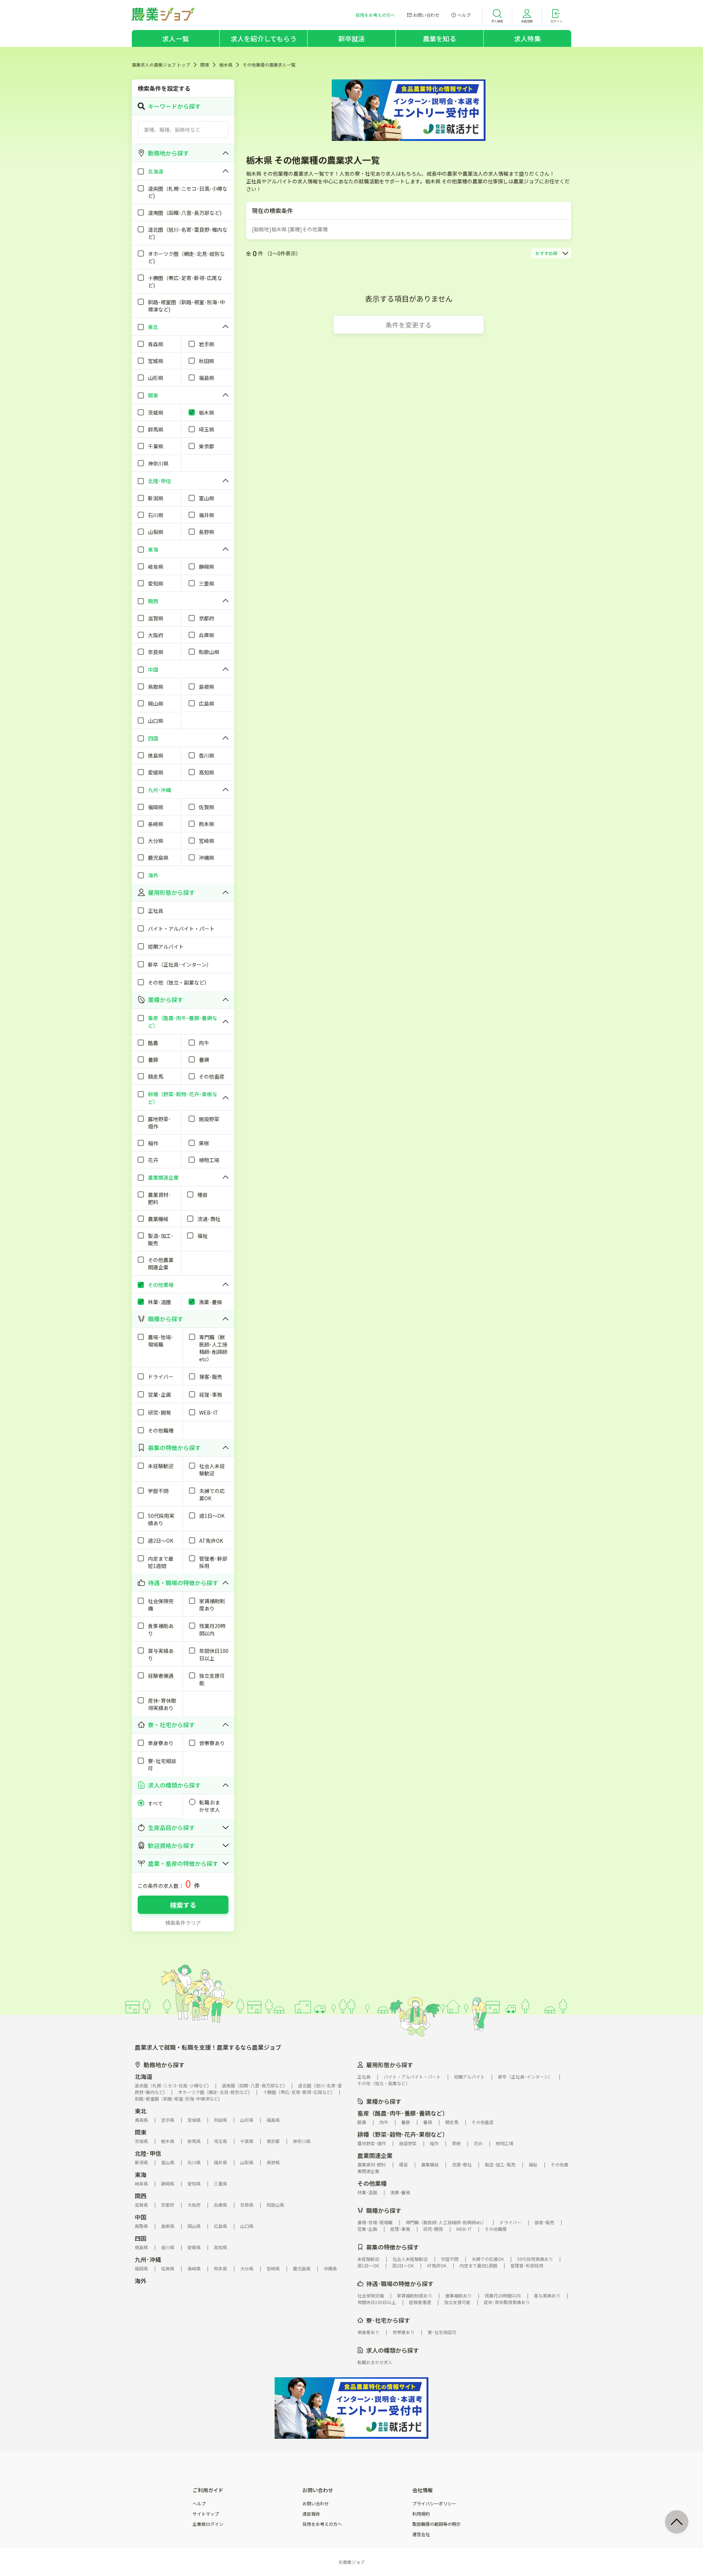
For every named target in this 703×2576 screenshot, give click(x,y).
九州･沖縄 (148, 2259)
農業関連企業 (375, 2155)
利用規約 (421, 2514)
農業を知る (440, 38)
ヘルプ (199, 2504)
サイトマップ (206, 2514)
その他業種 (372, 2183)
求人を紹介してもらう (264, 38)
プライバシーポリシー (434, 2504)
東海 (141, 2174)
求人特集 (527, 38)
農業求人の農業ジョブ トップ (161, 65)
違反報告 (311, 2514)
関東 (205, 65)
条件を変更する (409, 325)
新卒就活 (352, 38)
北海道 (144, 2076)
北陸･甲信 (148, 2153)
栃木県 (226, 65)
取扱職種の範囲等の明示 (436, 2524)
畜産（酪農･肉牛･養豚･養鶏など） (403, 2113)
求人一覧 (176, 38)
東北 (141, 2111)
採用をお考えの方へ (322, 2524)
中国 (141, 2217)
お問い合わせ (316, 2504)
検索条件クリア (183, 1923)
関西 (141, 2196)
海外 (141, 2281)
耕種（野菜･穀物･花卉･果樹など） (403, 2134)
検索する (183, 1905)
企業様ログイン (208, 2524)
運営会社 (421, 2534)
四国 (141, 2238)
